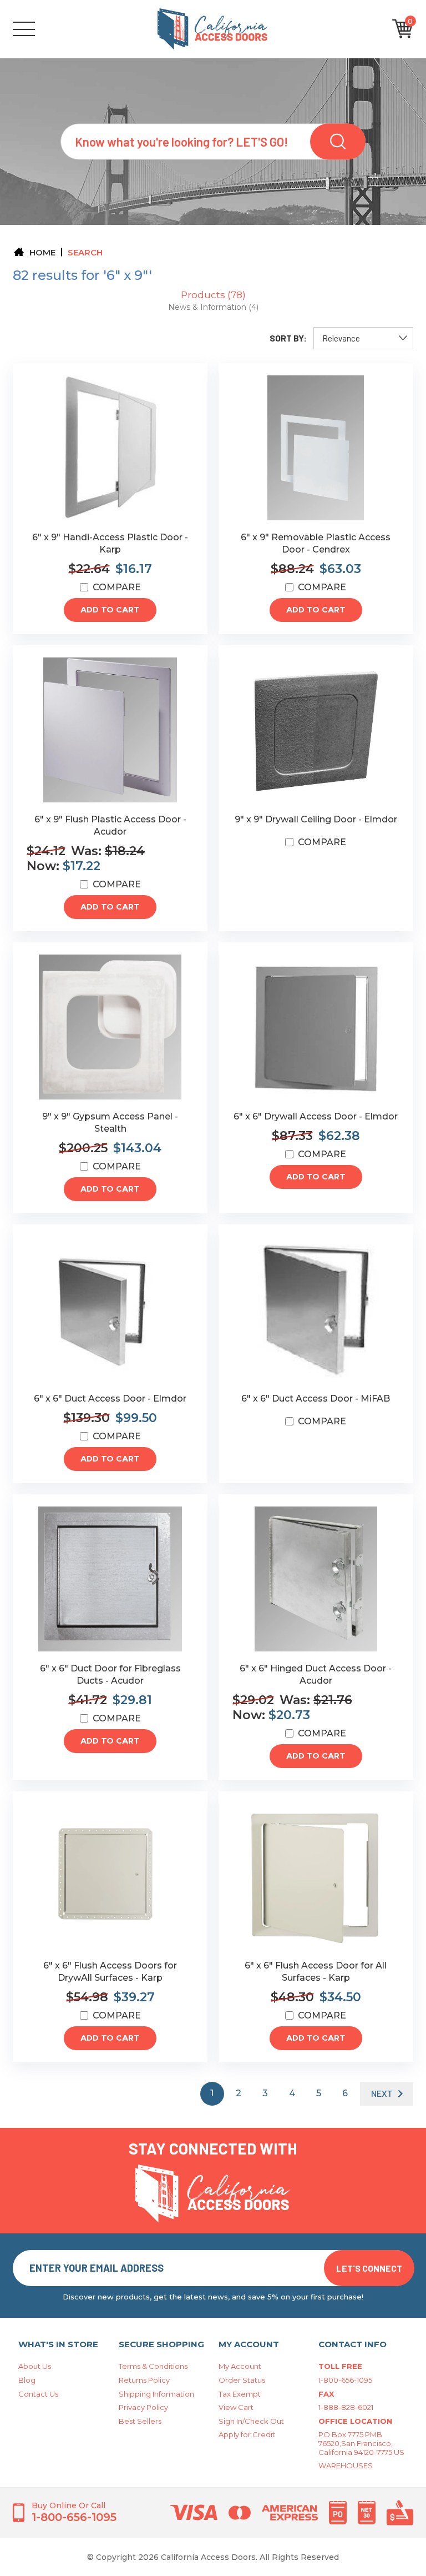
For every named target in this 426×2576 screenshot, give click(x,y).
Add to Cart (110, 610)
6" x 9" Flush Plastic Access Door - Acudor (110, 825)
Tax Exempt (240, 2394)
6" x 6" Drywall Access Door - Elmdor (316, 1116)
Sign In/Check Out (251, 2421)
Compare (117, 587)
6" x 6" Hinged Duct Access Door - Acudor (316, 1674)
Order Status (242, 2380)
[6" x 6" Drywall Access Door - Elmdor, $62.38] (316, 1027)
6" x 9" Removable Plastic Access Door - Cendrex (316, 543)
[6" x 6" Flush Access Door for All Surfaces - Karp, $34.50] (316, 1876)
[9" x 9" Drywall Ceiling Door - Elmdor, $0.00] (316, 730)
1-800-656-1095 (345, 2380)
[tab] (213, 295)
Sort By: (288, 338)
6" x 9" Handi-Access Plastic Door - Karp (110, 543)
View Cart (236, 2407)
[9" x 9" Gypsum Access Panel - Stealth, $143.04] (110, 1027)
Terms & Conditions (153, 2366)
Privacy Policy (143, 2407)
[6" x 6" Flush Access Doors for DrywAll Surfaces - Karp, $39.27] (110, 1876)
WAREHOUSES (346, 2465)
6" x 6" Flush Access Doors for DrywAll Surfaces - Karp (110, 1972)
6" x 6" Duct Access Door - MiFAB (316, 1399)
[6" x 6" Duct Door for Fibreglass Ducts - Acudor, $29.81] (110, 1579)
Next (382, 2093)
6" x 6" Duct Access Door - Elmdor (110, 1399)
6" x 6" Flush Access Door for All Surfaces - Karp (316, 1972)
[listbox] (363, 338)
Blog (27, 2380)
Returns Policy (144, 2380)
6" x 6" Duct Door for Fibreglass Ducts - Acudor (110, 1674)
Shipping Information (156, 2394)
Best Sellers (140, 2421)
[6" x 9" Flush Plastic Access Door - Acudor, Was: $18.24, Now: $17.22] (110, 730)
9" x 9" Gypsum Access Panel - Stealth (110, 1123)
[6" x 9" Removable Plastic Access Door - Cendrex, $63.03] (316, 448)
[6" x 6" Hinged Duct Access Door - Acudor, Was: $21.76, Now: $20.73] (316, 1579)
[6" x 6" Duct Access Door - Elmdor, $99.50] (110, 1309)
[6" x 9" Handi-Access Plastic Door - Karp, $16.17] (110, 448)
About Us (35, 2366)
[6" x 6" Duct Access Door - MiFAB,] (316, 1309)
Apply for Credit (247, 2434)
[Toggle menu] (40, 29)
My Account (240, 2366)
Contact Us (38, 2394)
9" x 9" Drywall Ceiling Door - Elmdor (316, 819)
